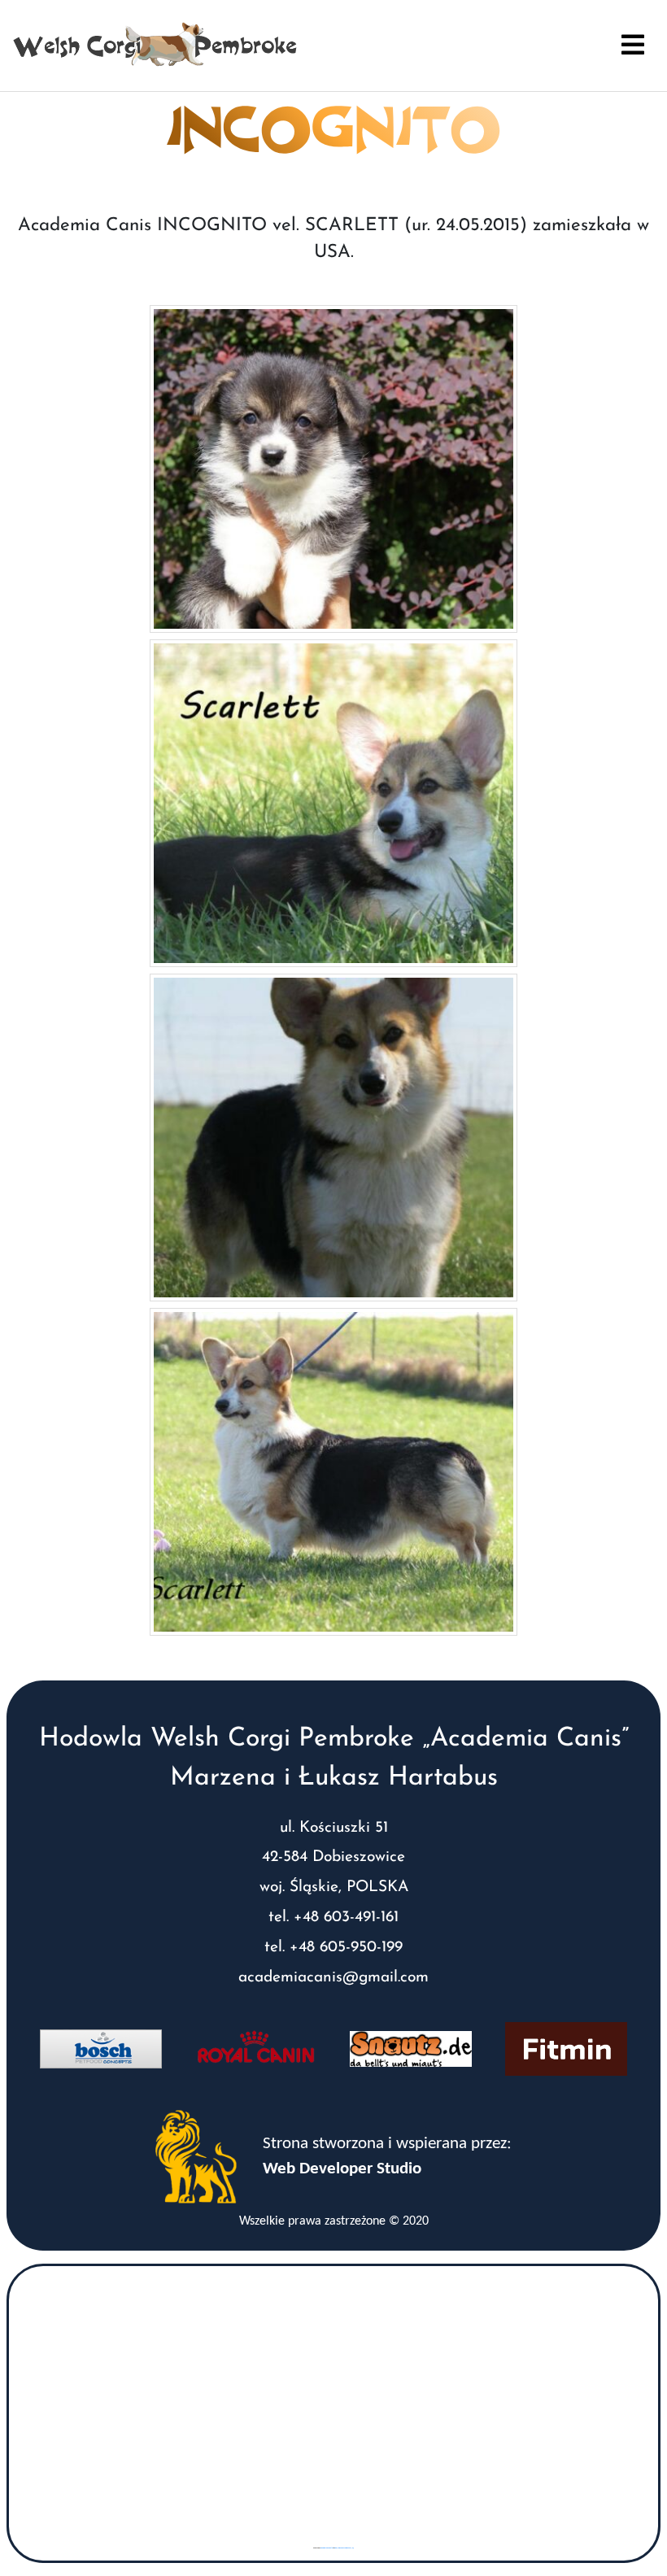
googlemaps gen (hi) (327, 2548)
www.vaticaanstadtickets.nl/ (344, 2548)
